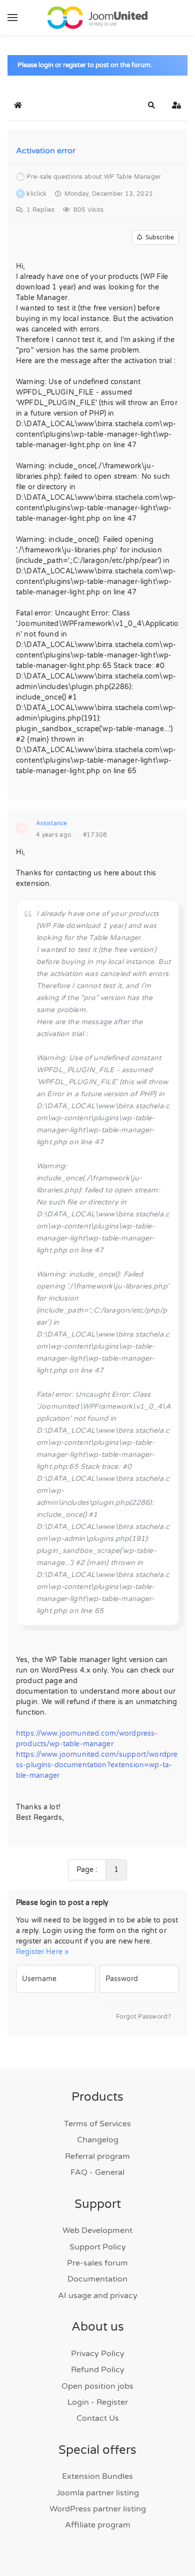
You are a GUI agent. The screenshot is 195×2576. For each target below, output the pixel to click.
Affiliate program (98, 2525)
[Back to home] (97, 18)
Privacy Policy (98, 2354)
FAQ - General (97, 2172)
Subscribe (158, 237)
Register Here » (42, 1952)
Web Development (97, 2230)
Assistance (51, 823)
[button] (12, 18)
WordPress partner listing (98, 2509)
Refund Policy (98, 2370)
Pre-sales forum (97, 2263)
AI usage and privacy (98, 2296)
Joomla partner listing (98, 2493)
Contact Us (98, 2418)
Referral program (97, 2156)
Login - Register (98, 2402)
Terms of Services (97, 2124)
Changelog (98, 2140)
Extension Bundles (97, 2476)
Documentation (97, 2279)
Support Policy (98, 2247)
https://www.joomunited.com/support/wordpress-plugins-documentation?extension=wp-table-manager (97, 1765)
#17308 (95, 835)
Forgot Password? (143, 2017)
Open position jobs (97, 2386)
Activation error (46, 151)
